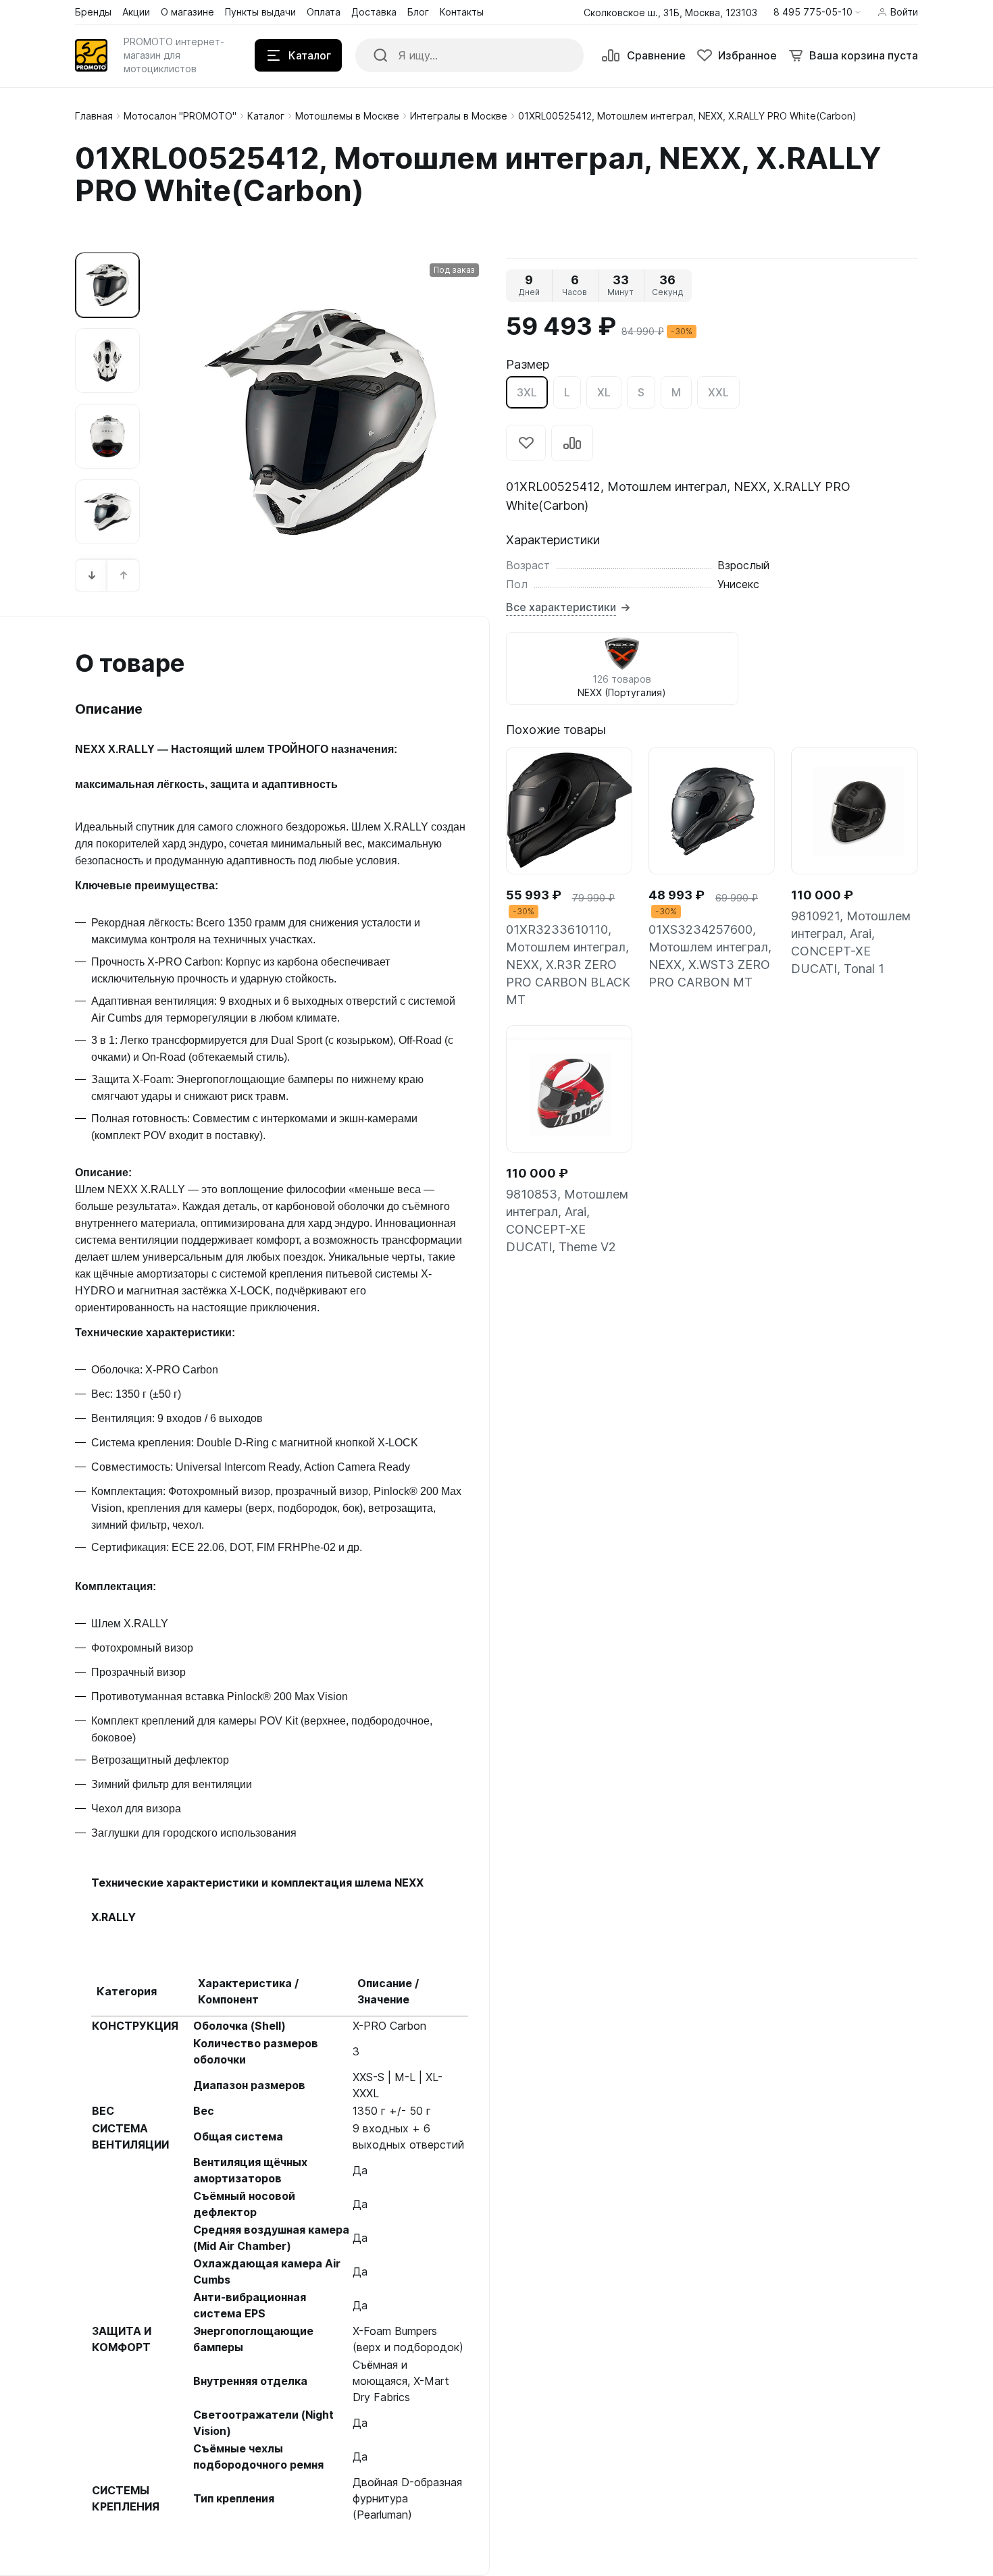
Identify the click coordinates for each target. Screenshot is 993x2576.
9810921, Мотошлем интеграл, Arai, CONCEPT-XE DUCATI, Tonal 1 (851, 942)
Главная (94, 116)
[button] (817, 12)
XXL (718, 392)
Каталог (266, 116)
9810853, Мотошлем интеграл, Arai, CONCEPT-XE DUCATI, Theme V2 (567, 1220)
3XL (527, 392)
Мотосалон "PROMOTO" (180, 116)
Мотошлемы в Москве (347, 116)
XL (604, 392)
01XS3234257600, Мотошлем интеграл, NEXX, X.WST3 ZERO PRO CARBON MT (710, 956)
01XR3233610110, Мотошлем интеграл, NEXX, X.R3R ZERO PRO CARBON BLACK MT (568, 965)
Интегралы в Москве (459, 116)
